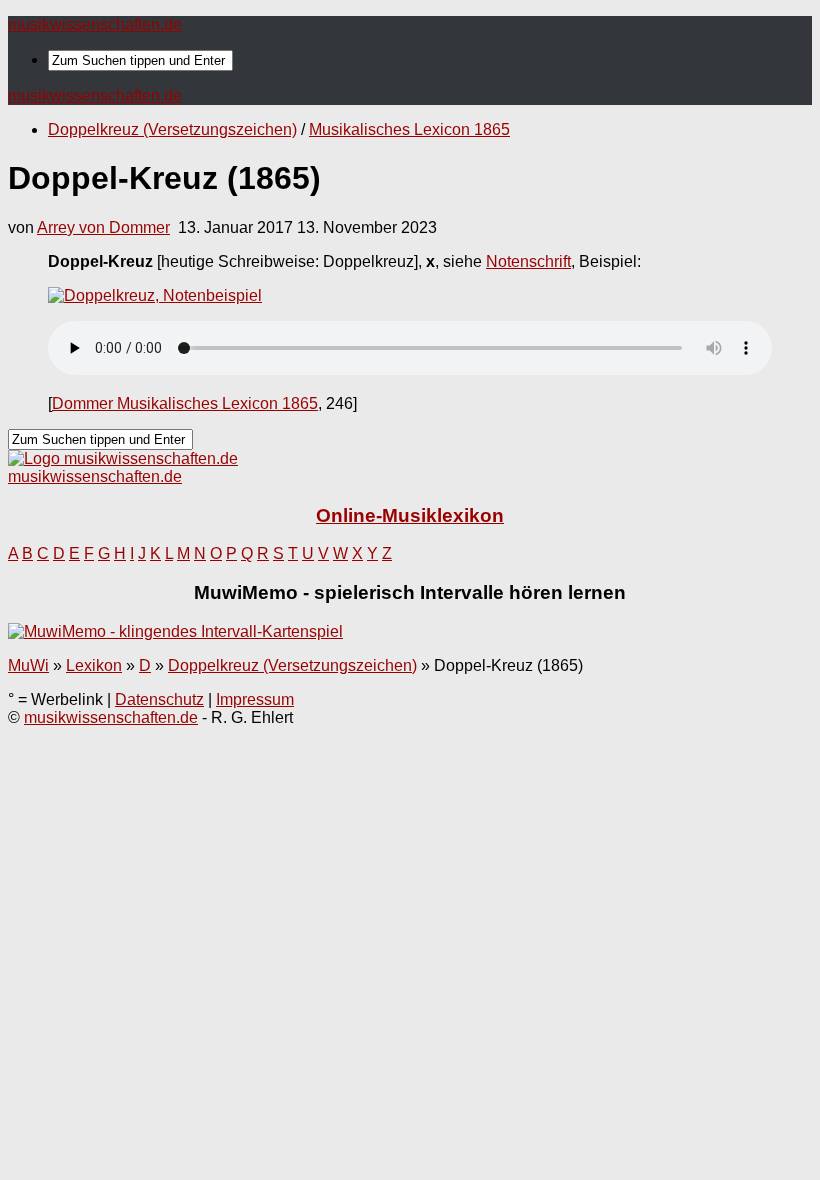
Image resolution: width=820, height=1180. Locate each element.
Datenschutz (159, 699)
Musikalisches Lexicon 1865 (409, 129)
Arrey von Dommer (103, 227)
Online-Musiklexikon (410, 515)
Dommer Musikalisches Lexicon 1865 (185, 403)
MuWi (28, 665)
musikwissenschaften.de (95, 24)
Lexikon (94, 665)
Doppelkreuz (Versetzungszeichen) (172, 129)
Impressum (255, 699)
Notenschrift (528, 261)
